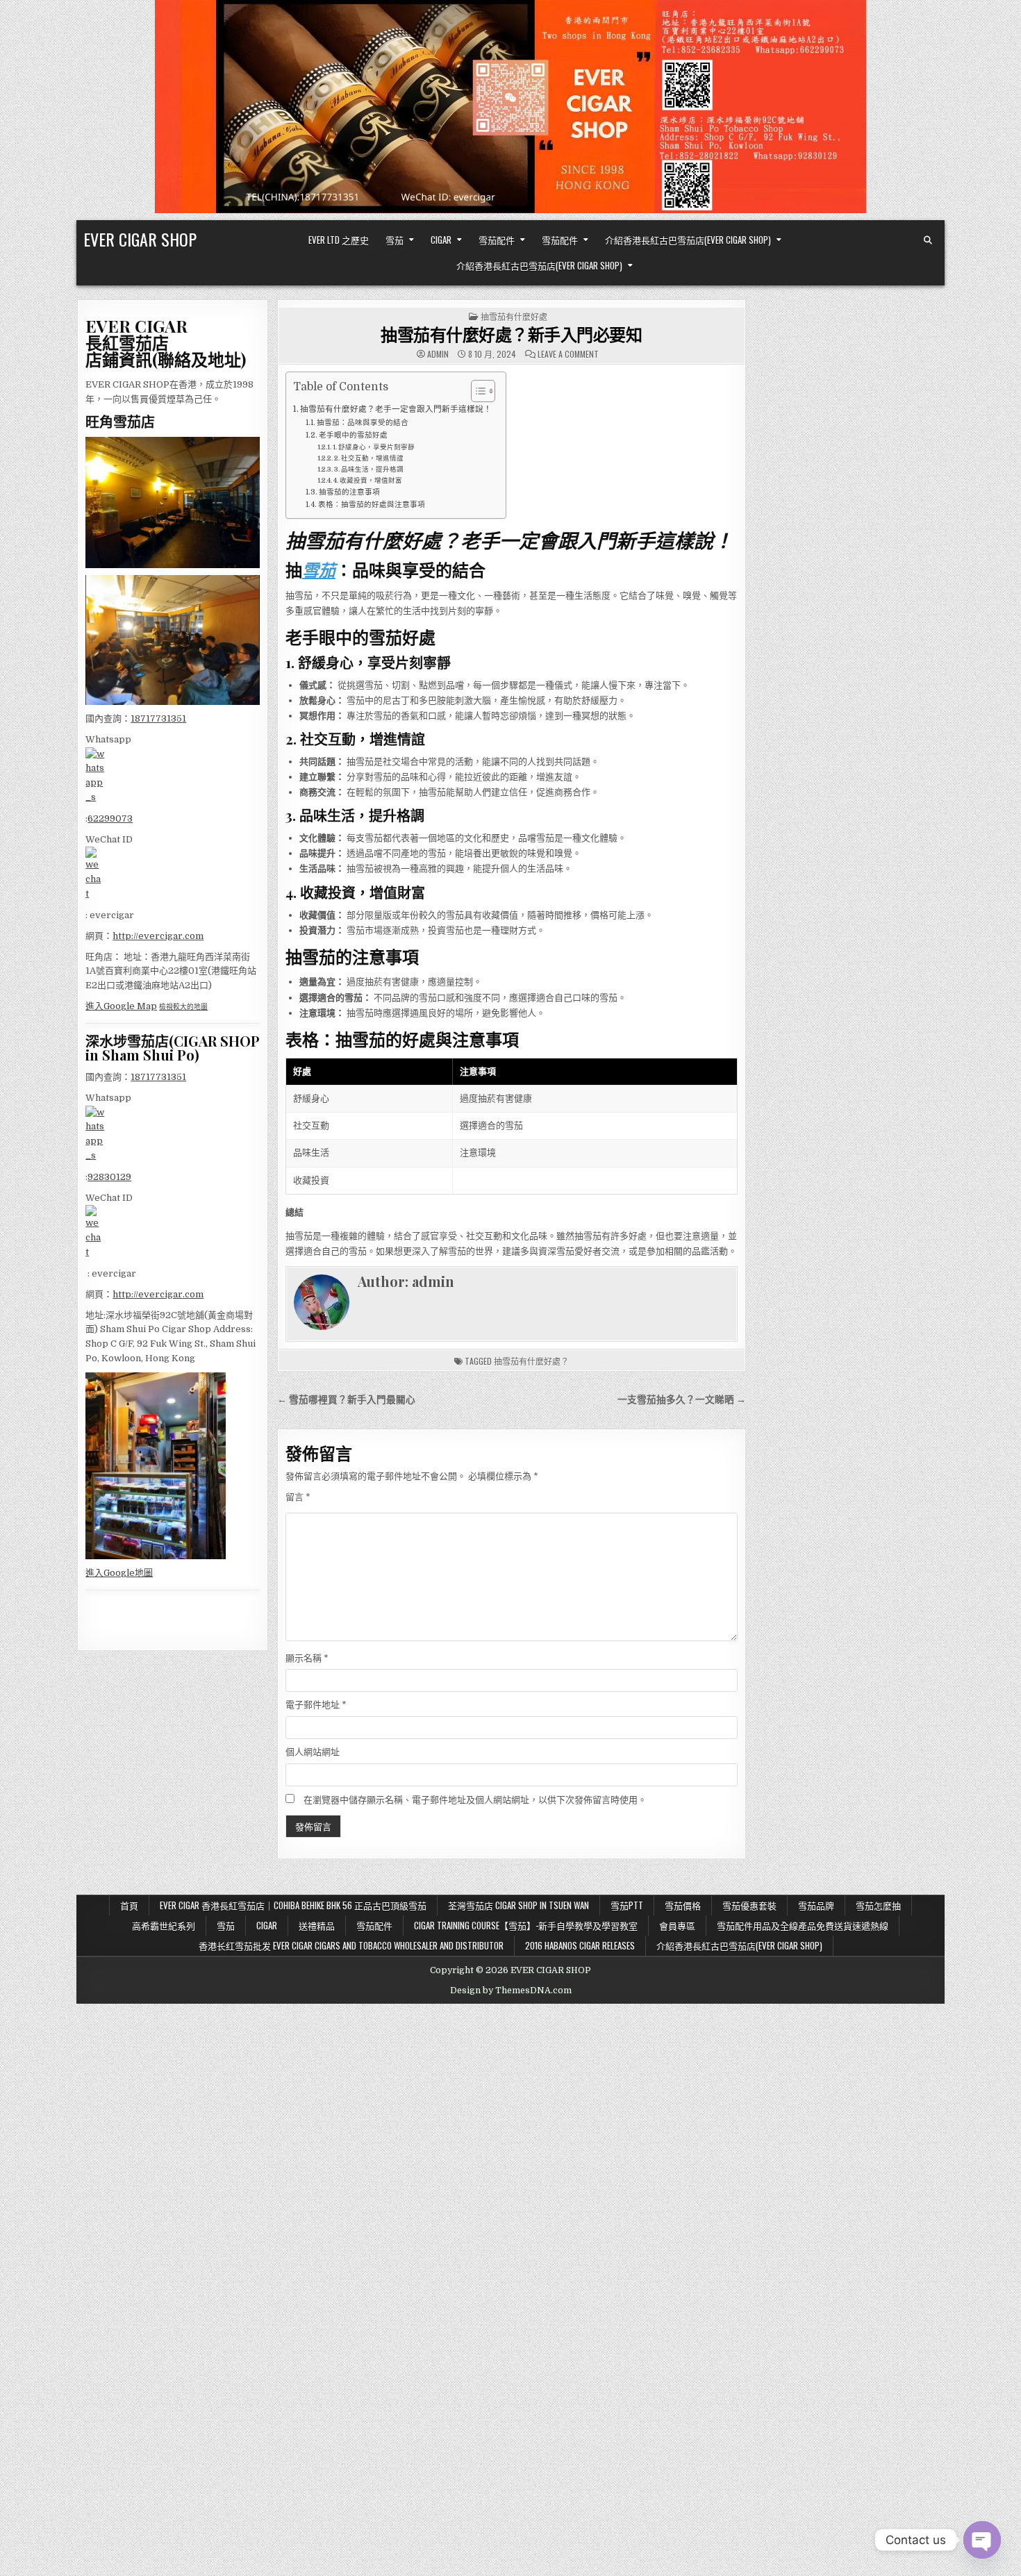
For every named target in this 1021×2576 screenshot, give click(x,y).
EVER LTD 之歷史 (339, 240)
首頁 (129, 1905)
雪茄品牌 (816, 1905)
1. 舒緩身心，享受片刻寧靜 (374, 447)
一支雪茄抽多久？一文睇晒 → (682, 1400)
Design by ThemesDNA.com (511, 1991)
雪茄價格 (683, 1905)
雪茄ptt (627, 1905)
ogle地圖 (134, 1573)
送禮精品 (317, 1925)
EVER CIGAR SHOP (140, 239)
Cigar (441, 240)
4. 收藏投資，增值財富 (368, 480)
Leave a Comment (568, 354)
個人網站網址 (313, 1752)
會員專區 (677, 1925)
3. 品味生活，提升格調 (369, 469)
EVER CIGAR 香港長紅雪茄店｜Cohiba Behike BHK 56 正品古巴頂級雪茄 (293, 1905)
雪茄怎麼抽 (878, 1905)
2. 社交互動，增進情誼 (369, 458)
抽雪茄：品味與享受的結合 (363, 423)
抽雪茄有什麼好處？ (531, 1361)
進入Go (100, 1573)
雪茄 (395, 240)
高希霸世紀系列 (164, 1925)
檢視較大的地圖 (183, 1007)
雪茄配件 (497, 240)
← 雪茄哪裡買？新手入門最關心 (346, 1400)
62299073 (110, 818)
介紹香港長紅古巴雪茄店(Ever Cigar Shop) (688, 240)
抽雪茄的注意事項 (349, 492)
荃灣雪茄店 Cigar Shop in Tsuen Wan (518, 1905)
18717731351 (158, 718)
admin (438, 354)
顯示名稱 (307, 1658)
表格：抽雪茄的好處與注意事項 (372, 505)
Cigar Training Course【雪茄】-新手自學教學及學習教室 (526, 1925)
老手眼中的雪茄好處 (353, 435)
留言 (298, 1497)
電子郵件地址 (316, 1705)
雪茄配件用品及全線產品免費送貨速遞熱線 (803, 1925)
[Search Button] (928, 240)
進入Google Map (121, 1006)
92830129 (109, 1177)
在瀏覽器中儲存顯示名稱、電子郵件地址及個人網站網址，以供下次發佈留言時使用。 (475, 1800)
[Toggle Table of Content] (476, 391)
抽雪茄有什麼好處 (514, 316)
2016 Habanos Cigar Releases (580, 1945)
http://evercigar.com (158, 936)
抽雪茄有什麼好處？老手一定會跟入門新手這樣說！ (396, 409)
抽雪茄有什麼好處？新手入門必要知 (511, 334)
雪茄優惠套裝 (749, 1905)
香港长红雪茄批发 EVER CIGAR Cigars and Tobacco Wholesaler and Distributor (351, 1945)
